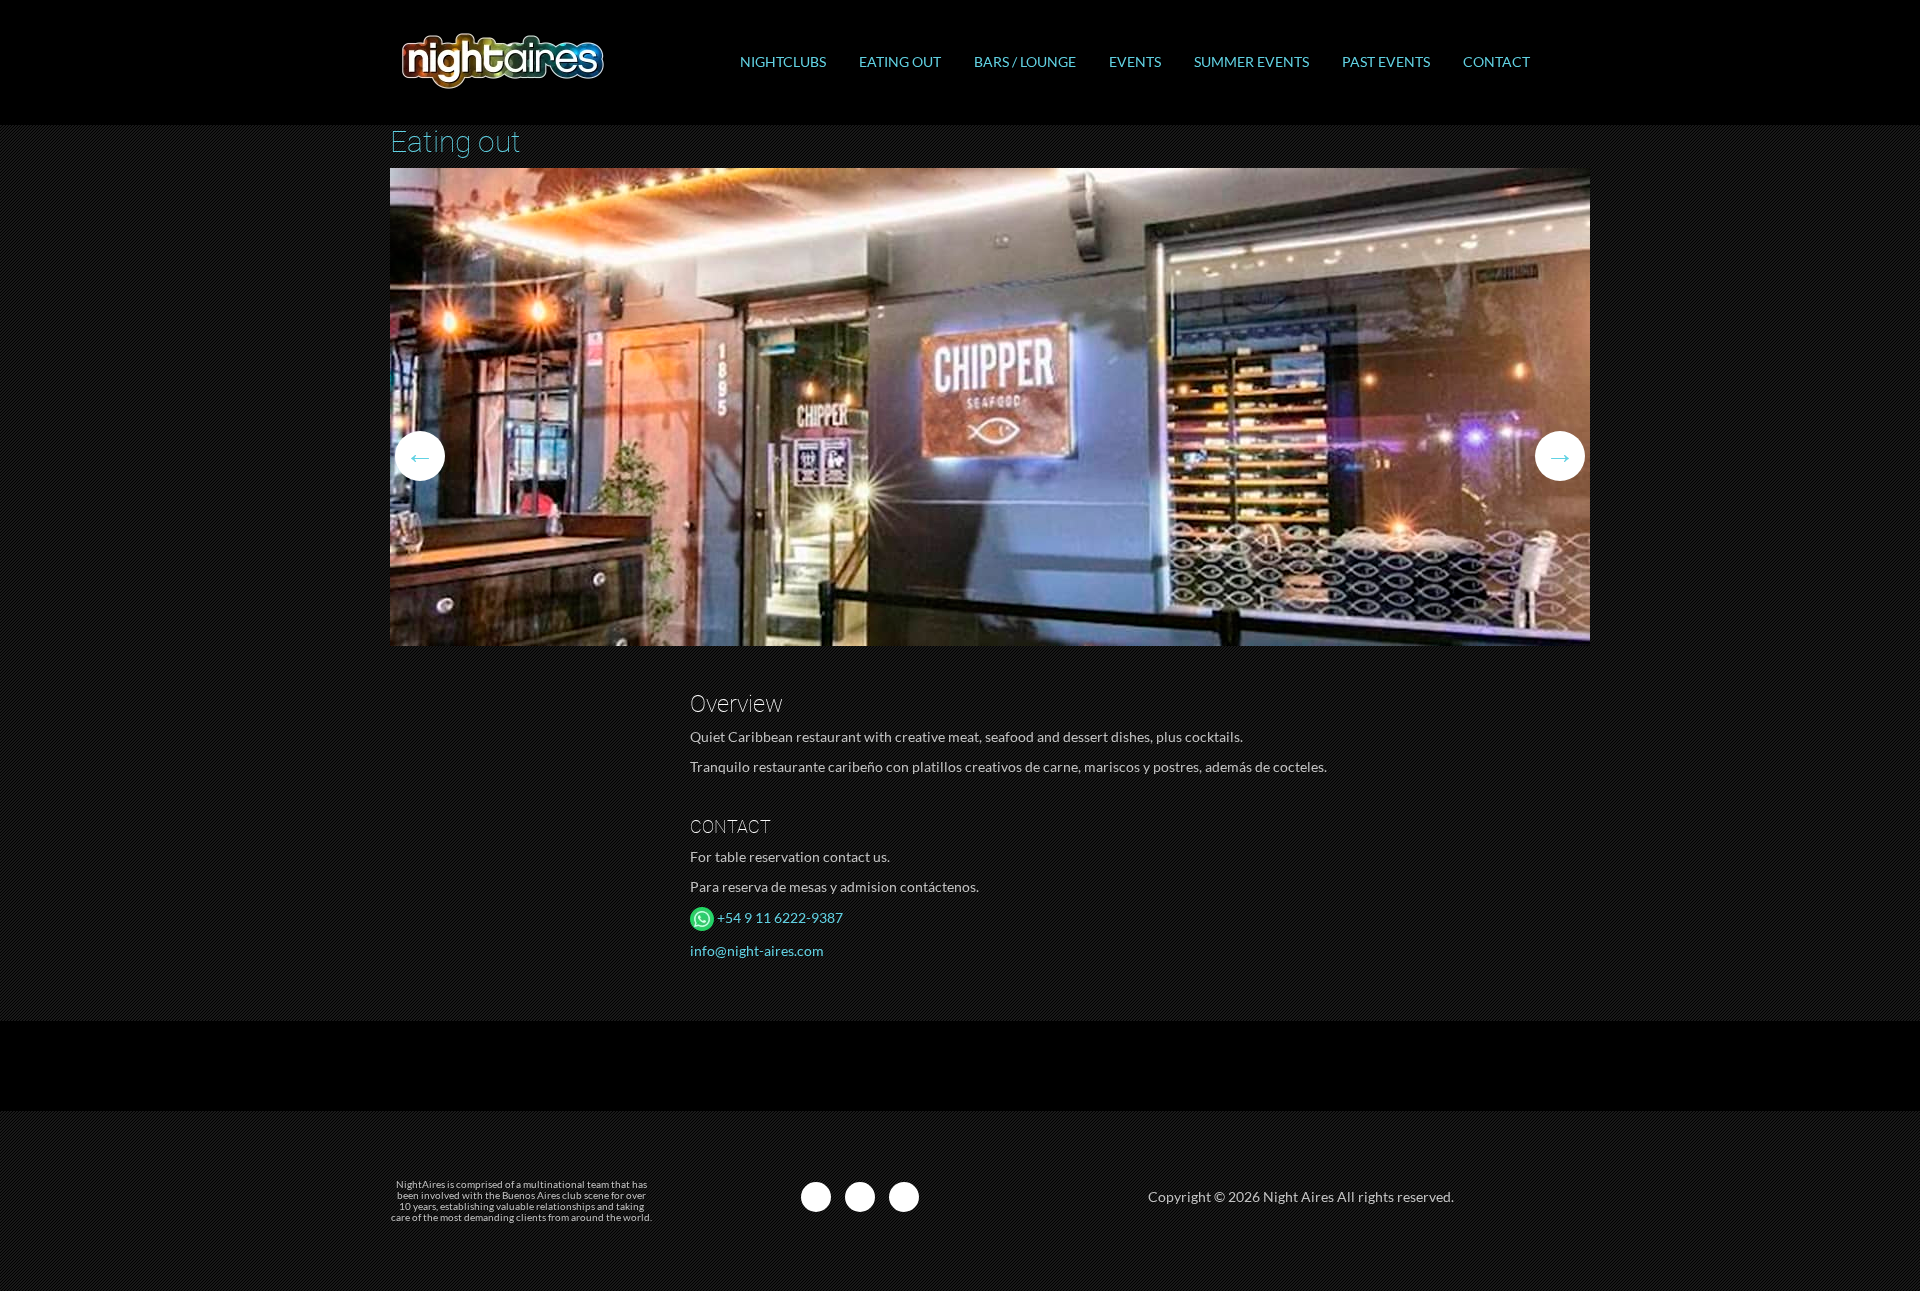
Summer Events (1251, 61)
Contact (1496, 61)
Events (1135, 61)
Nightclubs (783, 61)
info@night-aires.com (757, 950)
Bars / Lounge (1025, 61)
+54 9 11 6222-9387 (778, 917)
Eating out (900, 61)
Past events (1386, 61)
